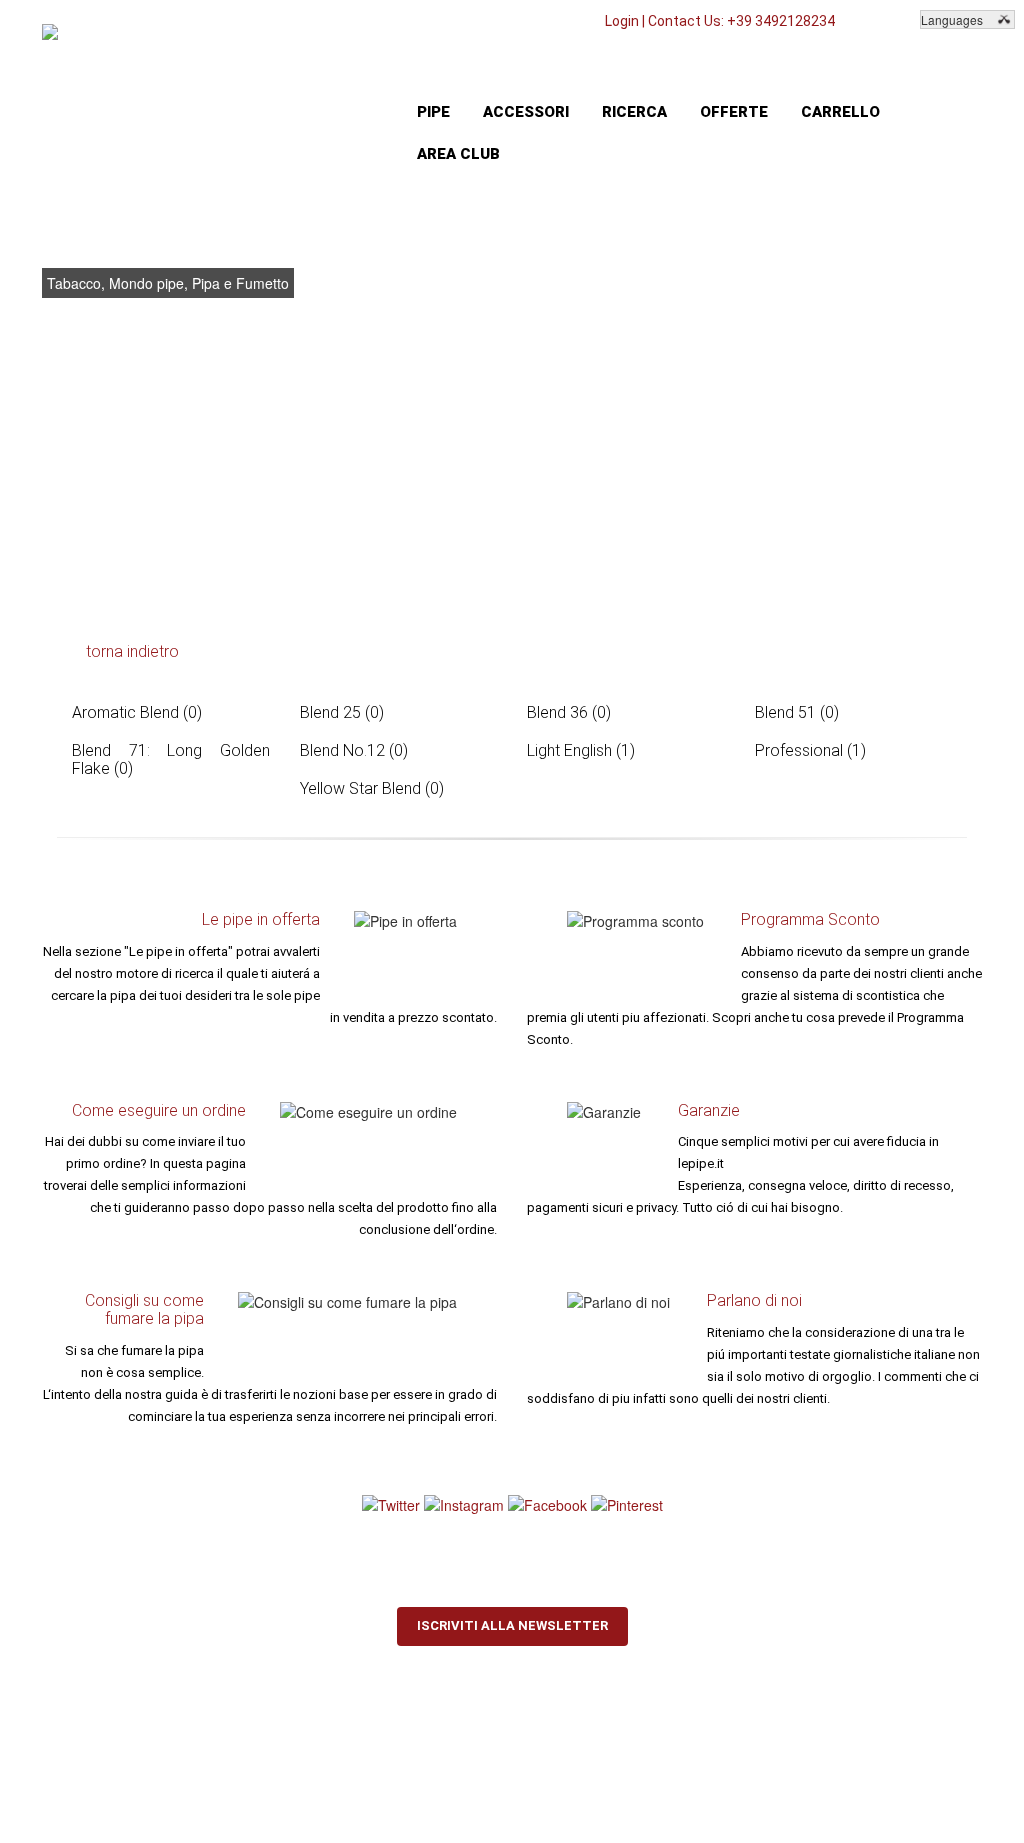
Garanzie (709, 1110)
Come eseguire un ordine (159, 1110)
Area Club (458, 154)
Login (622, 21)
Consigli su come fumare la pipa (144, 1309)
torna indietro (132, 651)
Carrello (840, 112)
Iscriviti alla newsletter (512, 1625)
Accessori (526, 112)
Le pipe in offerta (261, 919)
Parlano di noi (754, 1300)
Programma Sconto (810, 919)
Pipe (433, 112)
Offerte (734, 112)
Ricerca (634, 112)
